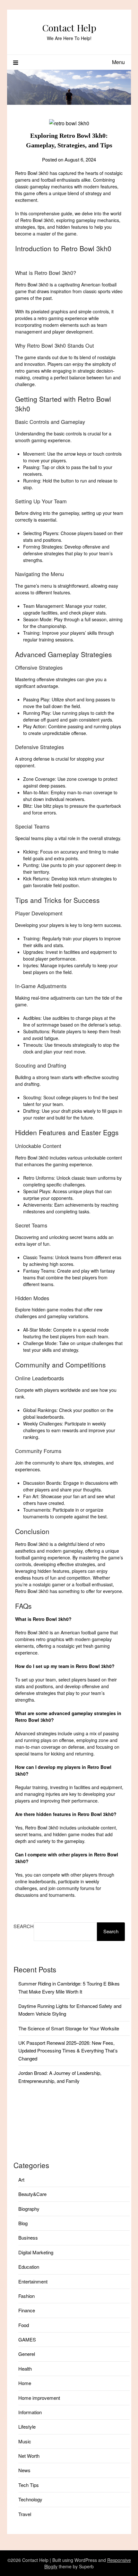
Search (24, 1926)
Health (25, 2369)
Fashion (26, 2296)
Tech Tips (29, 2485)
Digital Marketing (36, 2252)
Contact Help (69, 28)
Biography (29, 2209)
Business (28, 2237)
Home (25, 2383)
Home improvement (39, 2398)
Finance (27, 2310)
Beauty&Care (32, 2194)
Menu (118, 62)
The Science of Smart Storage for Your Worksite (69, 2028)
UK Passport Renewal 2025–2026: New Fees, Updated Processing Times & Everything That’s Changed (68, 2051)
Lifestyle (27, 2427)
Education (29, 2267)
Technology (30, 2499)
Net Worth (29, 2456)
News (24, 2470)
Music (25, 2441)
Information (30, 2412)
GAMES (27, 2339)
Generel (27, 2354)
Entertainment (33, 2281)
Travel (25, 2514)
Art (21, 2180)
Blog (23, 2223)
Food (24, 2325)
